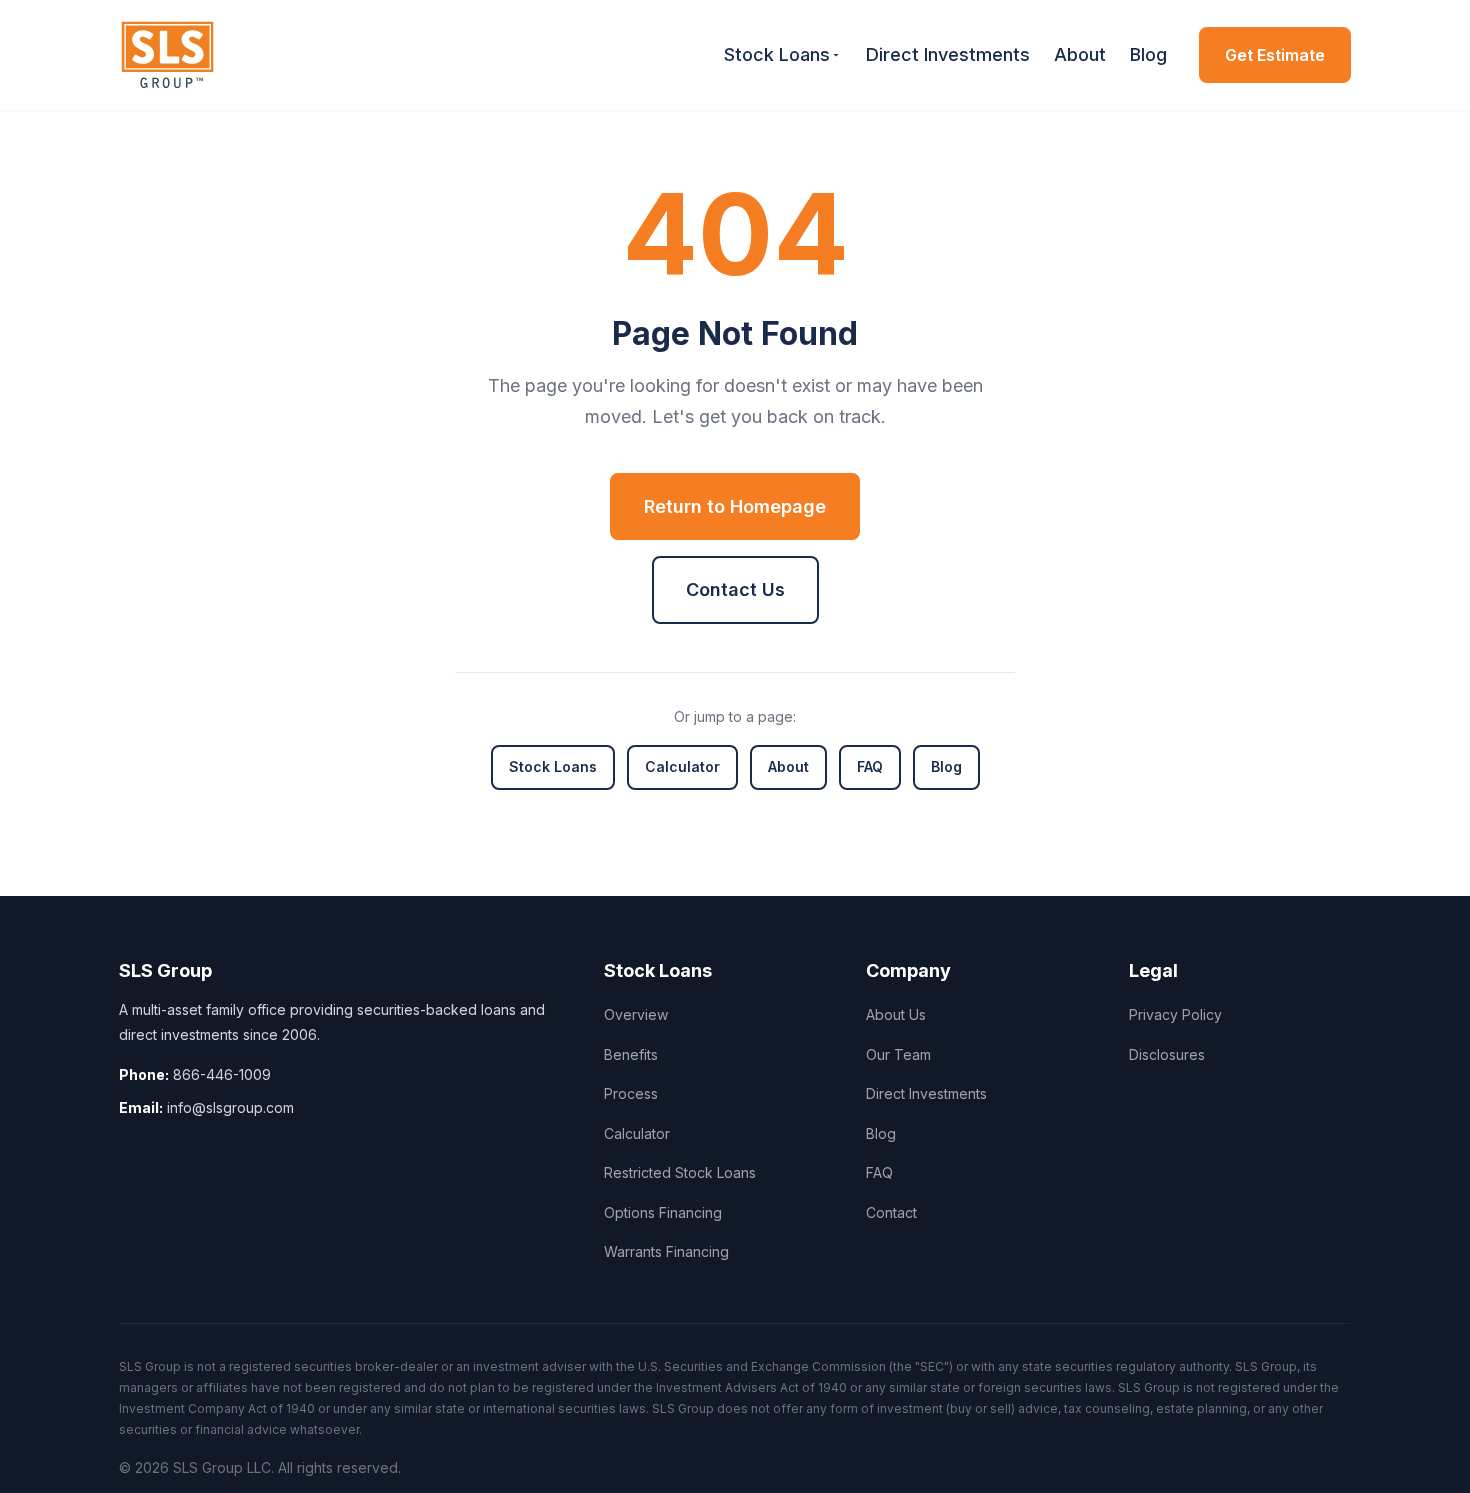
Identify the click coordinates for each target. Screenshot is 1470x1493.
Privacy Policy (1175, 1014)
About (1080, 54)
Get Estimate (1275, 55)
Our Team (898, 1054)
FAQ (870, 766)
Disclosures (1167, 1054)
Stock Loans (777, 54)
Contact (891, 1212)
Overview (636, 1014)
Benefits (631, 1054)
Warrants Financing (666, 1251)
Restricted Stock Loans (680, 1172)
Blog (1148, 54)
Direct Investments (948, 54)
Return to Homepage (735, 506)
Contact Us (735, 589)
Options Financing (663, 1212)
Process (631, 1093)
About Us (896, 1014)
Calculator (682, 766)
